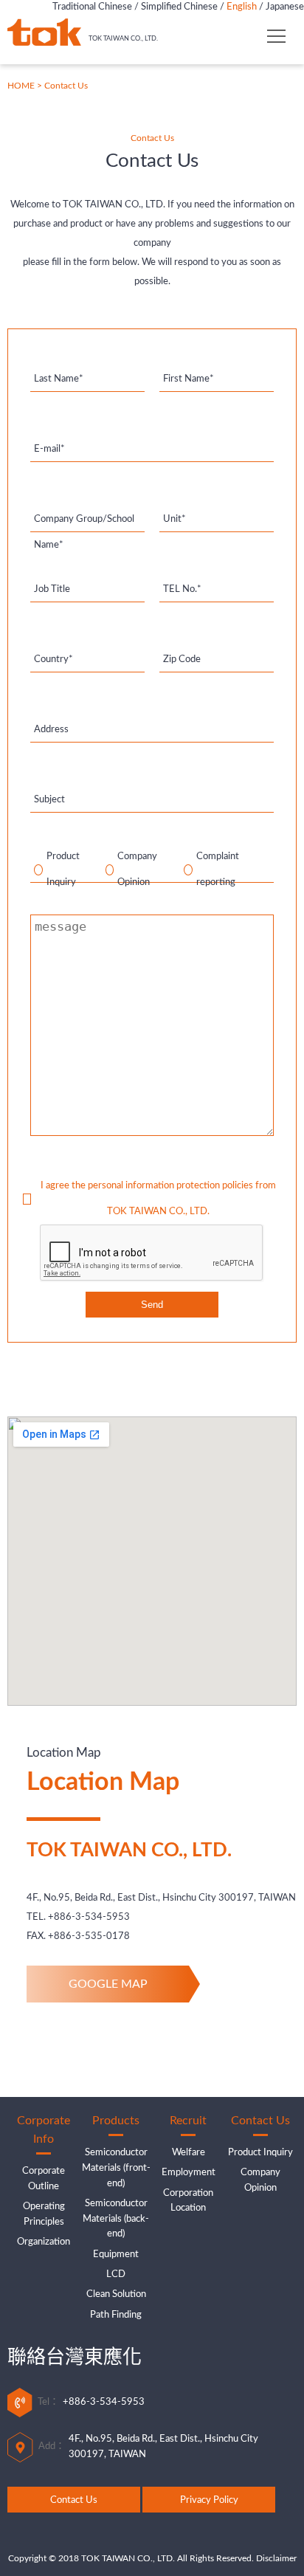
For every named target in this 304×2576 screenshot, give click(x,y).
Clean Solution (116, 2294)
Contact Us (74, 2500)
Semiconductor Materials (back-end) (116, 2219)
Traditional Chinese (92, 7)
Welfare (189, 2153)
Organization (44, 2242)
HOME (21, 86)
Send (152, 1305)
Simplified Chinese (179, 7)
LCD (116, 2274)
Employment (189, 2173)
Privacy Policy (209, 2500)
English (242, 7)
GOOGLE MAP (108, 1984)
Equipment (116, 2255)
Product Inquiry (260, 2153)
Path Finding (116, 2315)
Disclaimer (276, 2558)
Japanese (285, 7)
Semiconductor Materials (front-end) (116, 2168)
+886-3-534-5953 (89, 1917)
